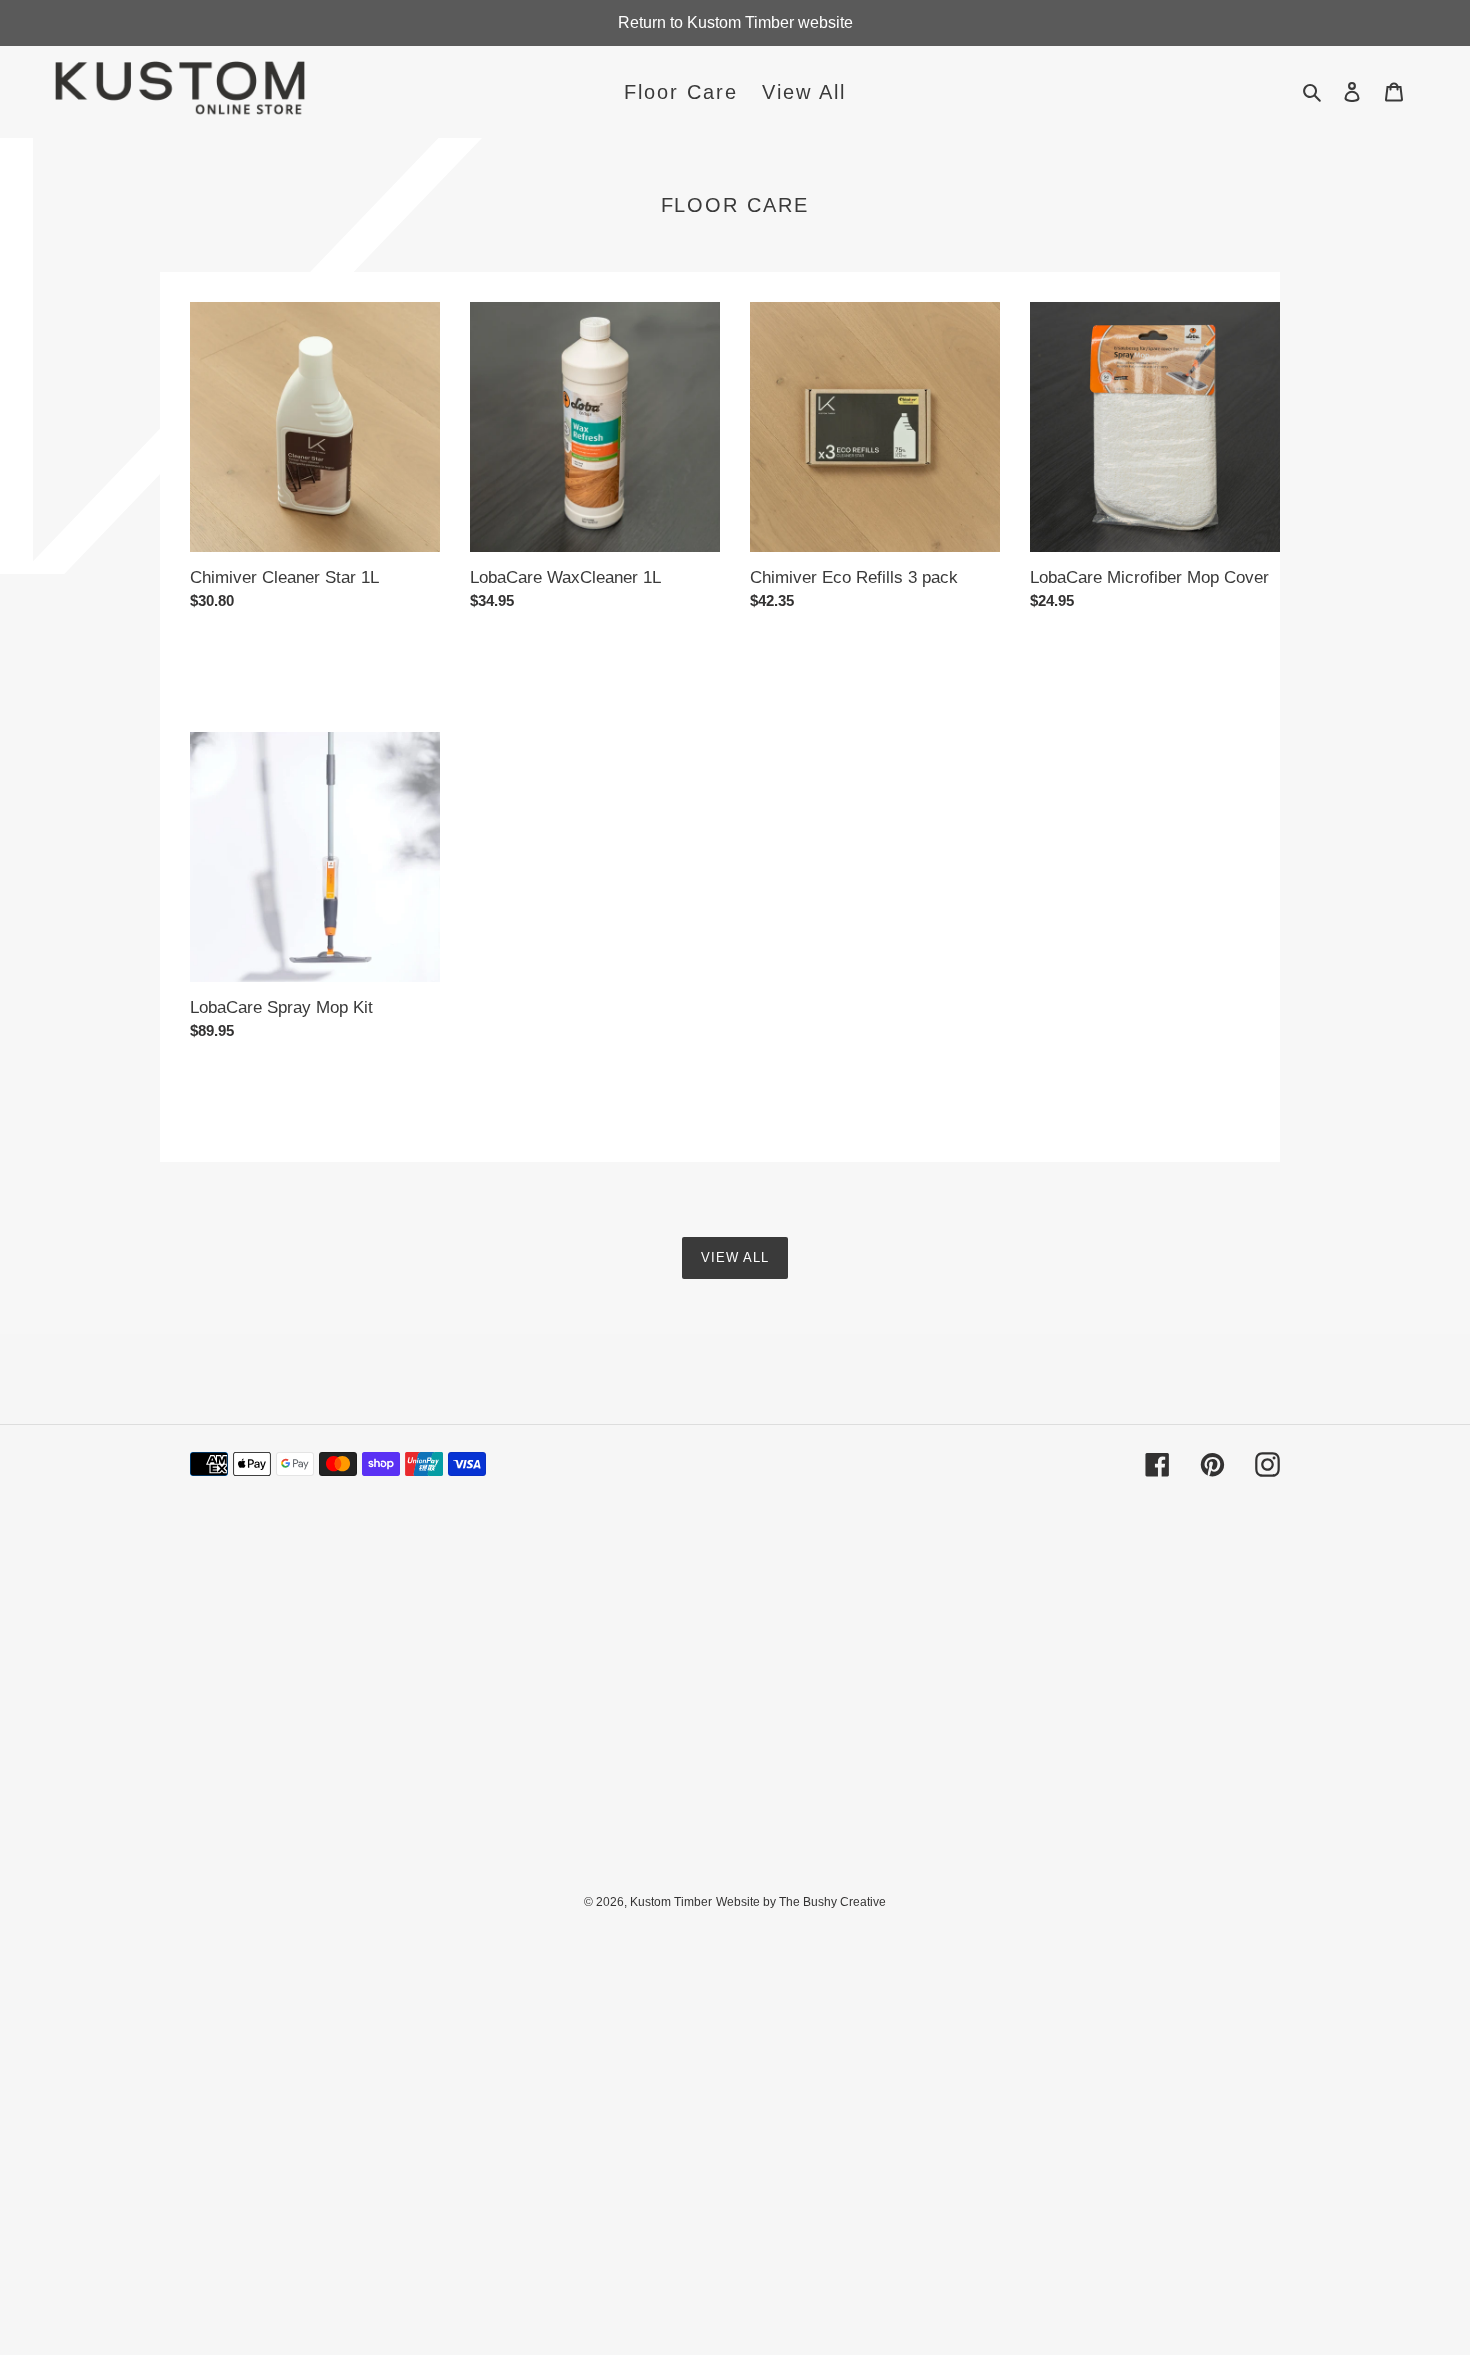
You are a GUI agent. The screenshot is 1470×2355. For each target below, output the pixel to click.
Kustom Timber (671, 1902)
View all (735, 1257)
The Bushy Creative (832, 1902)
